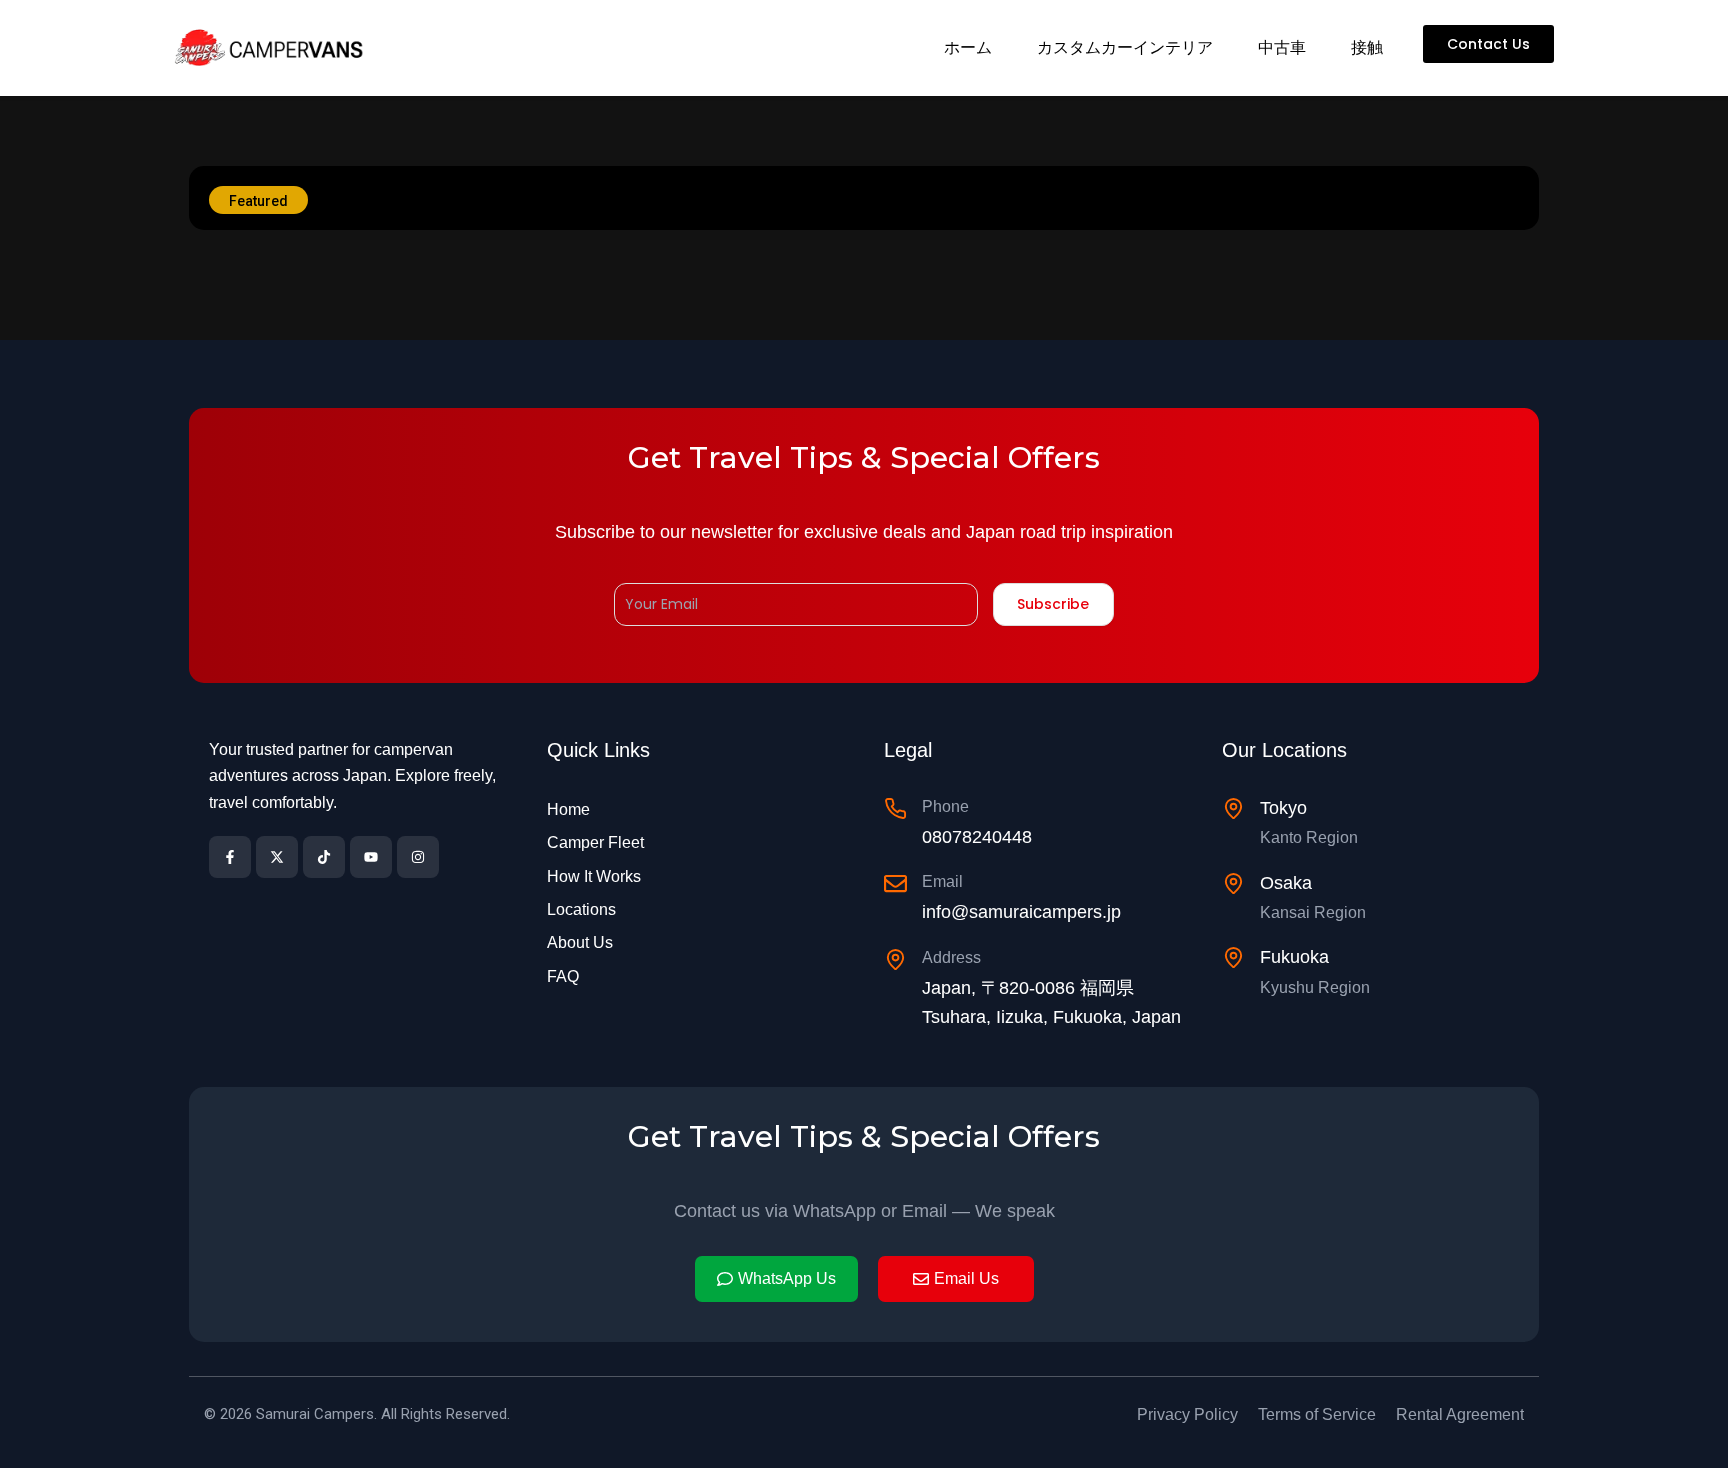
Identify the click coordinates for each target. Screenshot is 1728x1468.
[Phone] (895, 808)
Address (951, 957)
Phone (945, 806)
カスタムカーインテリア (1125, 47)
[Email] (895, 883)
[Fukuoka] (1233, 957)
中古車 (1282, 47)
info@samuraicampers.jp (1021, 912)
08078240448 (977, 837)
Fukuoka (1294, 957)
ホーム (968, 47)
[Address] (895, 959)
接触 (1367, 47)
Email (942, 881)
